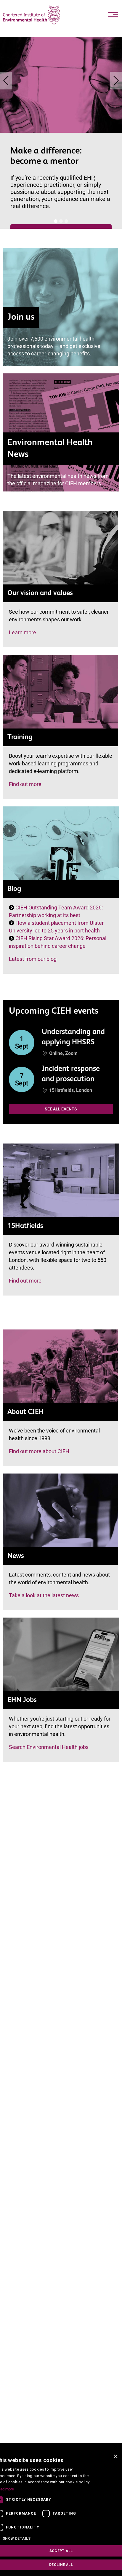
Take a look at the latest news (44, 1595)
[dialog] (61, 2513)
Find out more (25, 784)
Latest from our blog (33, 959)
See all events (61, 1109)
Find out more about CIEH (39, 1451)
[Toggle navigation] (113, 15)
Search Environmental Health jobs (49, 1747)
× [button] (115, 2457)
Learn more (23, 632)
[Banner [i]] (56, 221)
